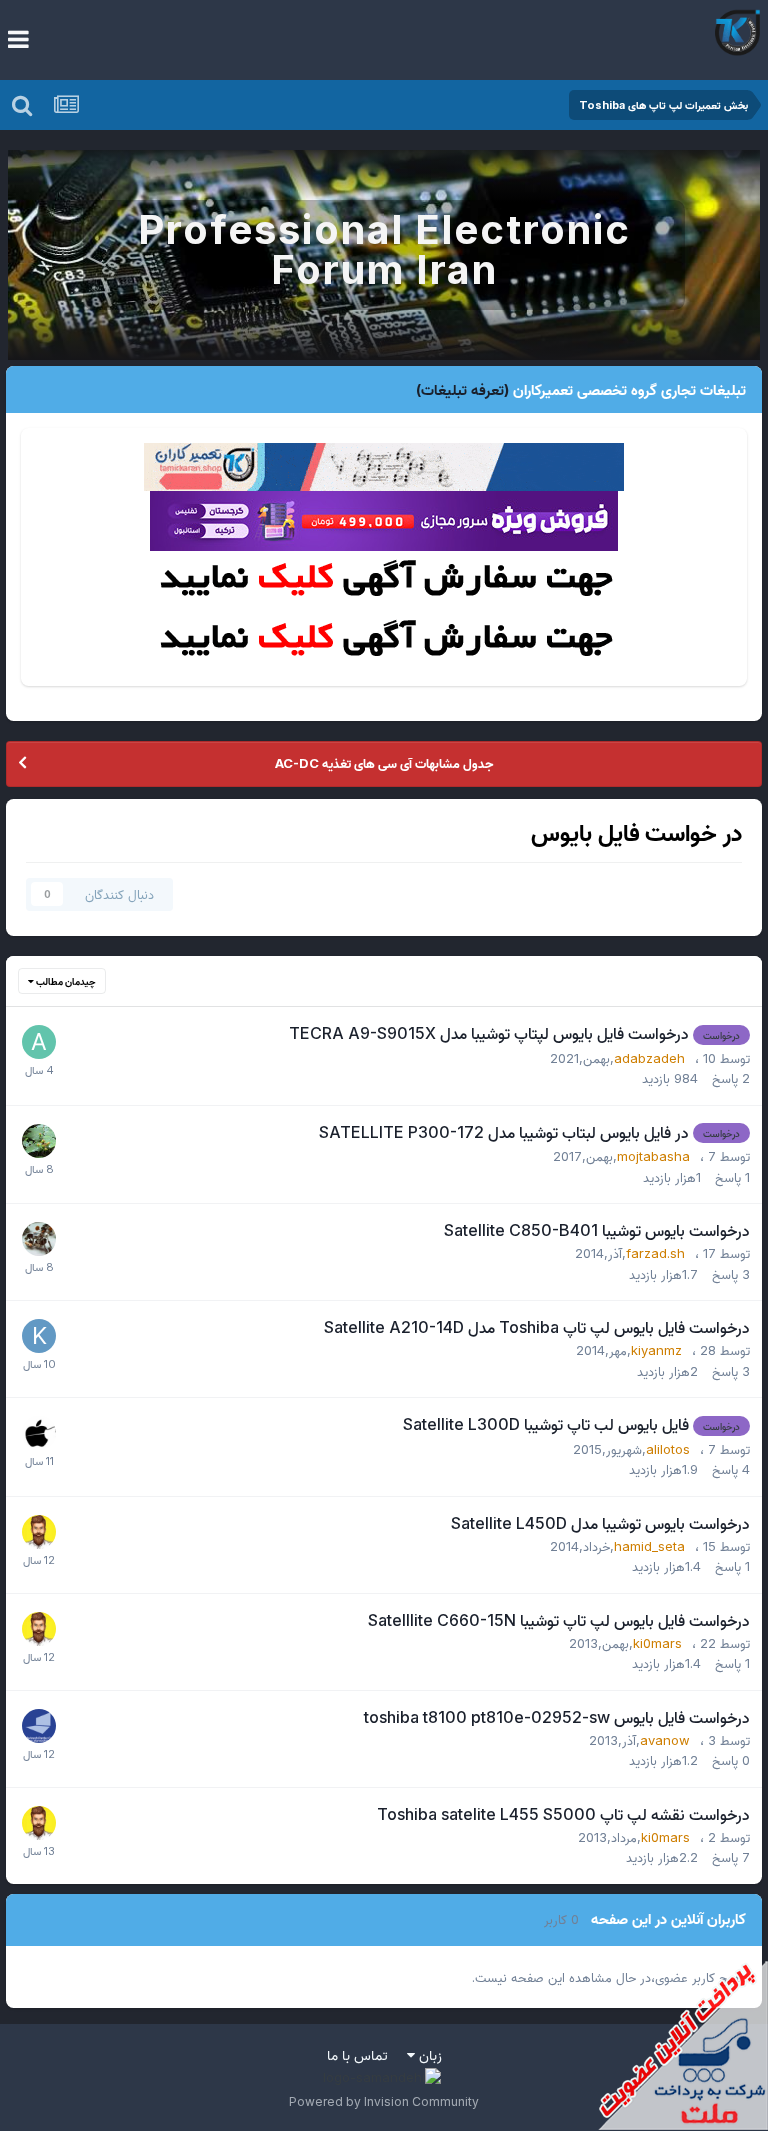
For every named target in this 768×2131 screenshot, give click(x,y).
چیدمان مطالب (65, 981)
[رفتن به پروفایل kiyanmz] (39, 1336)
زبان (428, 2054)
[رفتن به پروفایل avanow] (39, 1726)
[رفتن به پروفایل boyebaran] (39, 1141)
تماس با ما (357, 2054)
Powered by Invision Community (384, 2101)
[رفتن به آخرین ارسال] (39, 1068)
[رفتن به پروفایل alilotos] (39, 1433)
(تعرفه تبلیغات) (462, 389)
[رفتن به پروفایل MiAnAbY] (39, 1532)
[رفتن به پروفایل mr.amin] (39, 1239)
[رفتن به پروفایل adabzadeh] (39, 1042)
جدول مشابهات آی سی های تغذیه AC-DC (384, 763)
